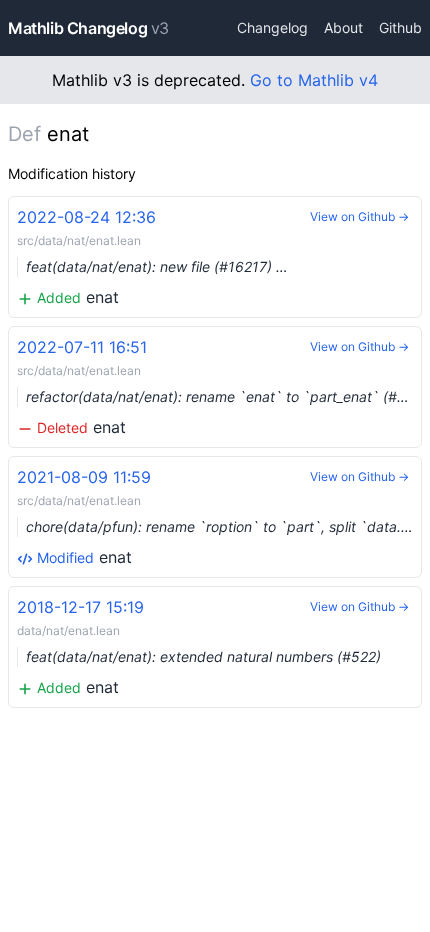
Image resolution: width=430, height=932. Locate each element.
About (343, 27)
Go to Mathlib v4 (314, 80)
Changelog (272, 27)
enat (152, 257)
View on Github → (359, 216)
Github (400, 27)
